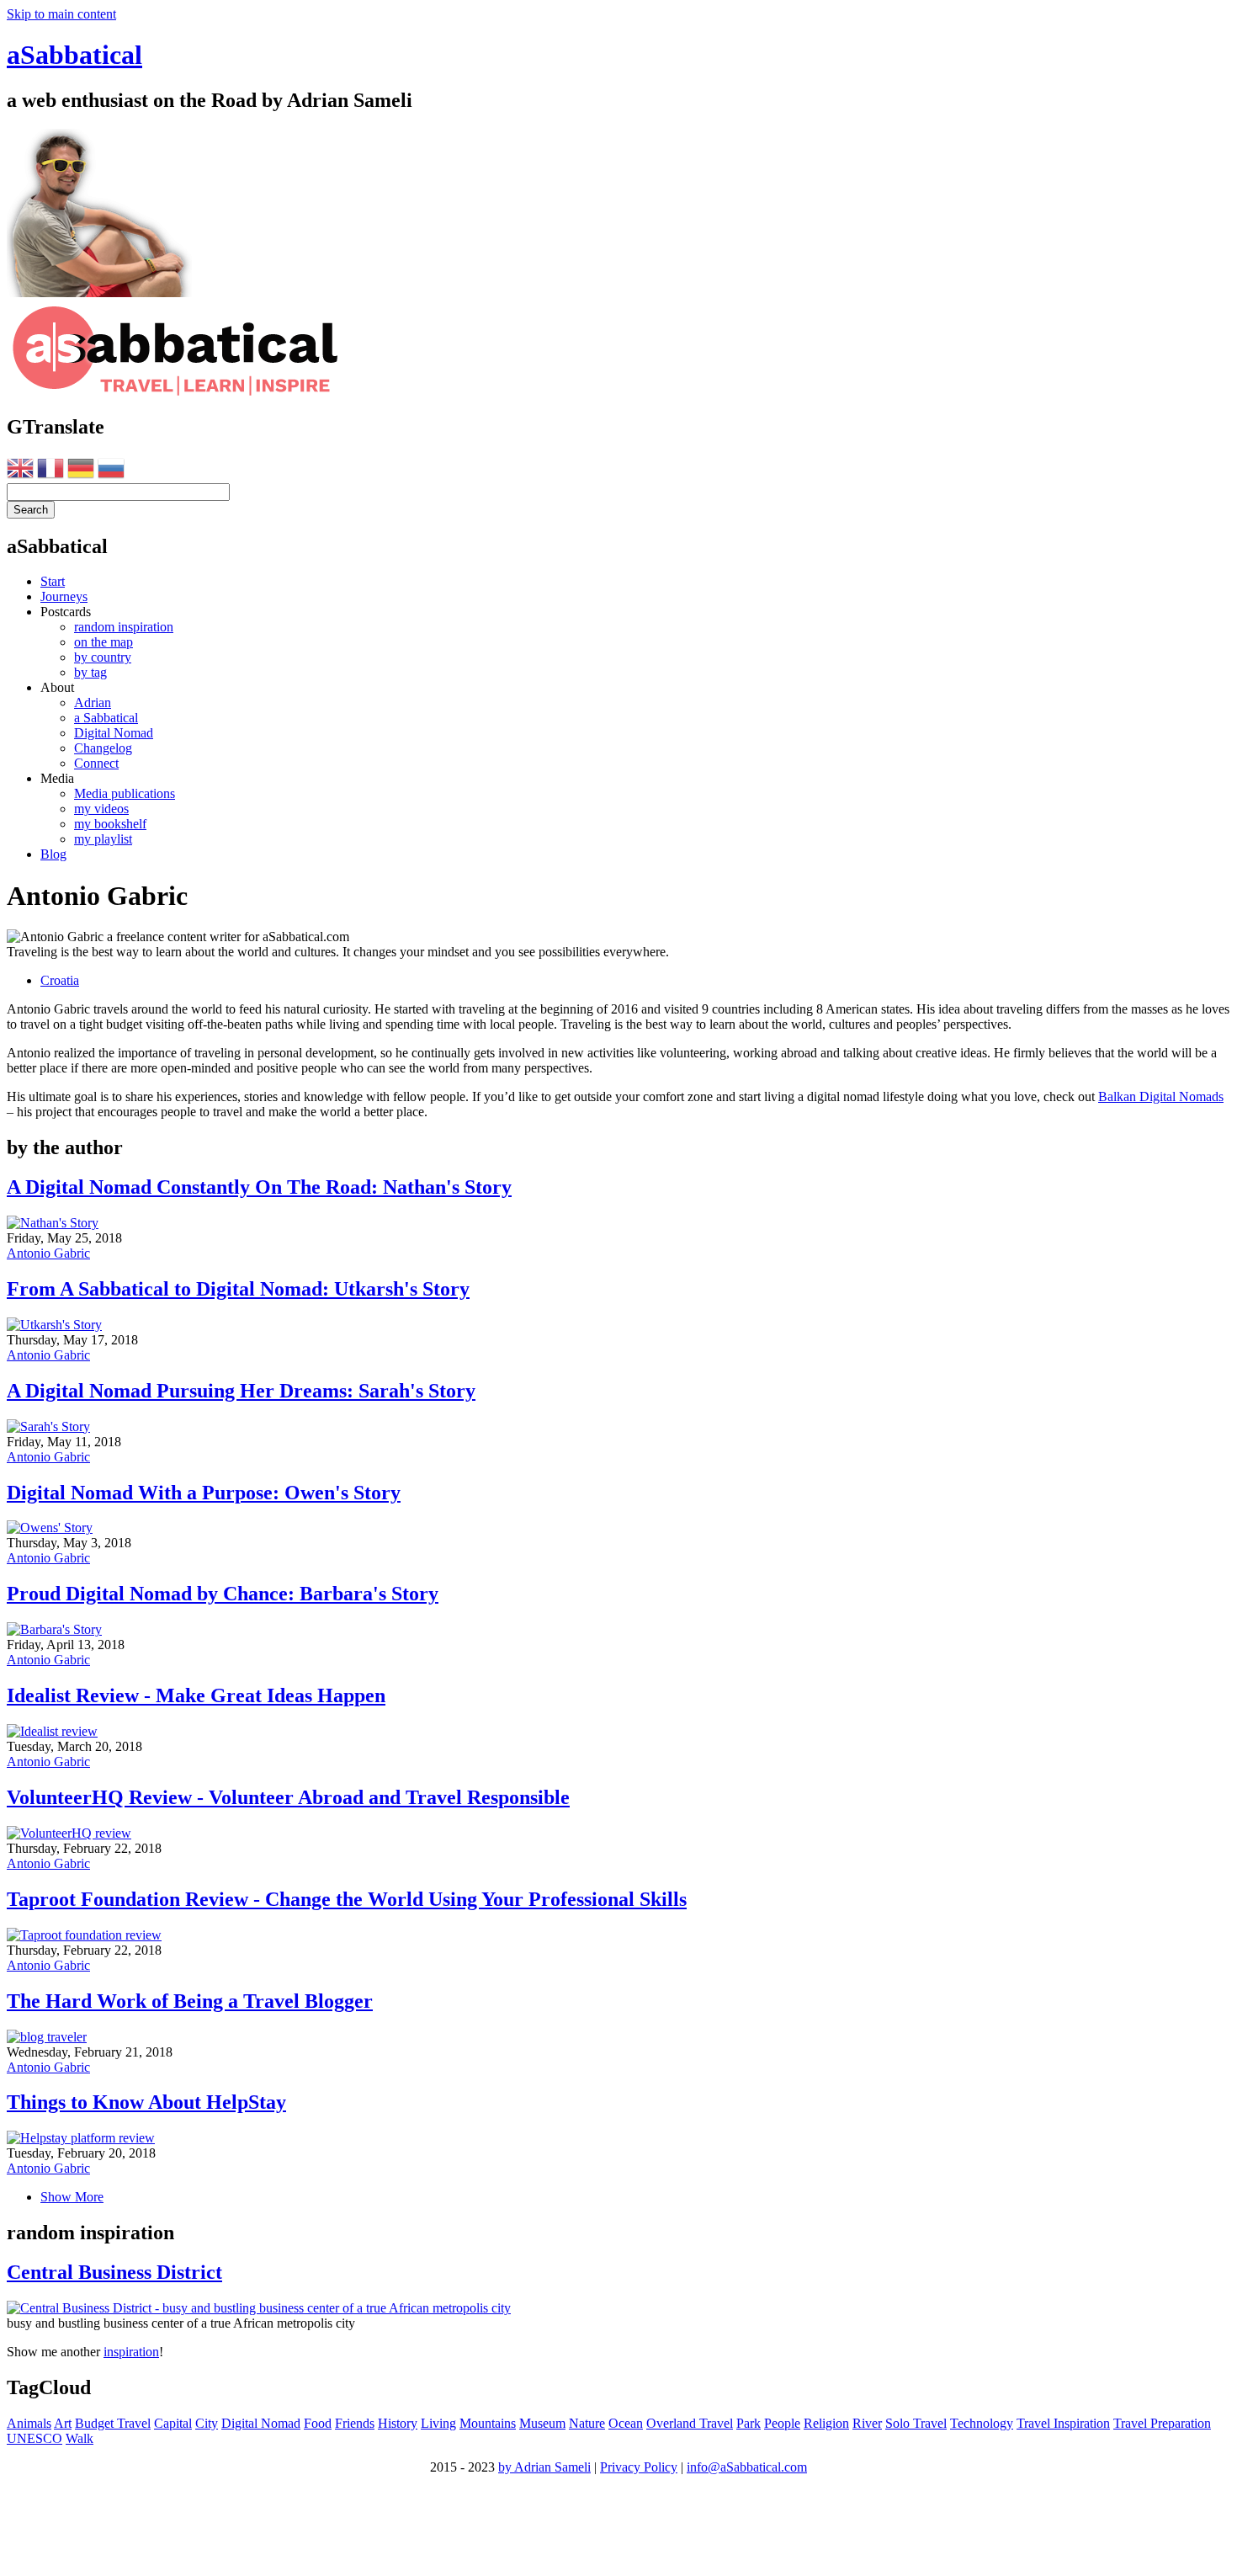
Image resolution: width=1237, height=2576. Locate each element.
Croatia (60, 980)
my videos (101, 809)
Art (63, 2423)
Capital (173, 2423)
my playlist (103, 839)
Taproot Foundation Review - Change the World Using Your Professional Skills (347, 1899)
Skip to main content (61, 14)
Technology (982, 2423)
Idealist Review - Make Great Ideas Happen (196, 1695)
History (398, 2423)
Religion (826, 2423)
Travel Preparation (1162, 2423)
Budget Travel (113, 2423)
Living (438, 2423)
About (57, 687)
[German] (81, 471)
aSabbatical (74, 55)
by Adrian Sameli (544, 2467)
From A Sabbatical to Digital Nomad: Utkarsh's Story (238, 1289)
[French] (50, 471)
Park (749, 2423)
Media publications (125, 793)
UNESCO (35, 2438)
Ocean (626, 2423)
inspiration (131, 2352)
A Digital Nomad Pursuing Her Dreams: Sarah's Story (241, 1391)
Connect (96, 763)
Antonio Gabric (48, 1253)
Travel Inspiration (1063, 2423)
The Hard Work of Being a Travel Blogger (190, 2001)
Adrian (93, 703)
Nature (587, 2423)
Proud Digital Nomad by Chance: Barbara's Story (223, 1594)
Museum (542, 2423)
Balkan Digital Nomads (1161, 1096)
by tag (90, 672)
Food (318, 2423)
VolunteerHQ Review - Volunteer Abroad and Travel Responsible (288, 1797)
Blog (53, 854)
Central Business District (114, 2272)
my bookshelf (110, 824)
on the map (104, 642)
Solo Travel (916, 2423)
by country (103, 657)
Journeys (64, 596)
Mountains (488, 2423)
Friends (355, 2423)
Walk (80, 2438)
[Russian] (111, 471)
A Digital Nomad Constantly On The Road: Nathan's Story (259, 1187)
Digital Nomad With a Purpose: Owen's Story (204, 1493)
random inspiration (124, 627)
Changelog (103, 748)
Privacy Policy (639, 2467)
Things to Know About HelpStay (146, 2102)
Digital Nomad (114, 733)
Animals (29, 2423)
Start (53, 581)
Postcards (66, 612)
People (782, 2423)
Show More (72, 2197)
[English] (20, 471)
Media (57, 778)
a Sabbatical (106, 718)
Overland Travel (690, 2423)
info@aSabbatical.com (747, 2467)
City (207, 2423)
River (867, 2423)
